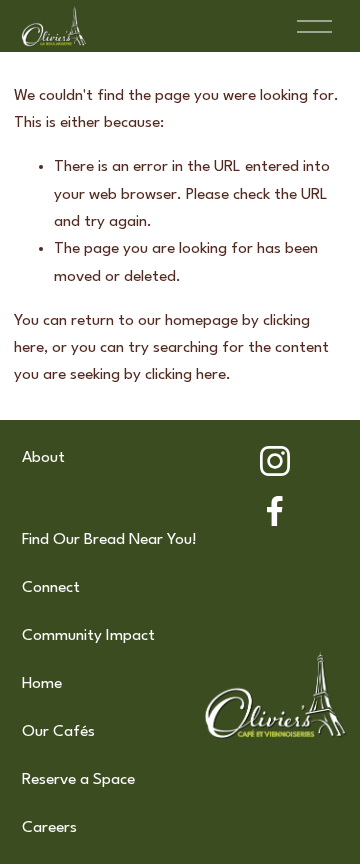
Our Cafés (58, 732)
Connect (51, 588)
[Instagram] (275, 461)
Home (42, 684)
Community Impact (88, 636)
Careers (49, 828)
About (43, 458)
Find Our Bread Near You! (109, 540)
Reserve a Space (78, 780)
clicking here (185, 375)
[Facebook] (275, 511)
